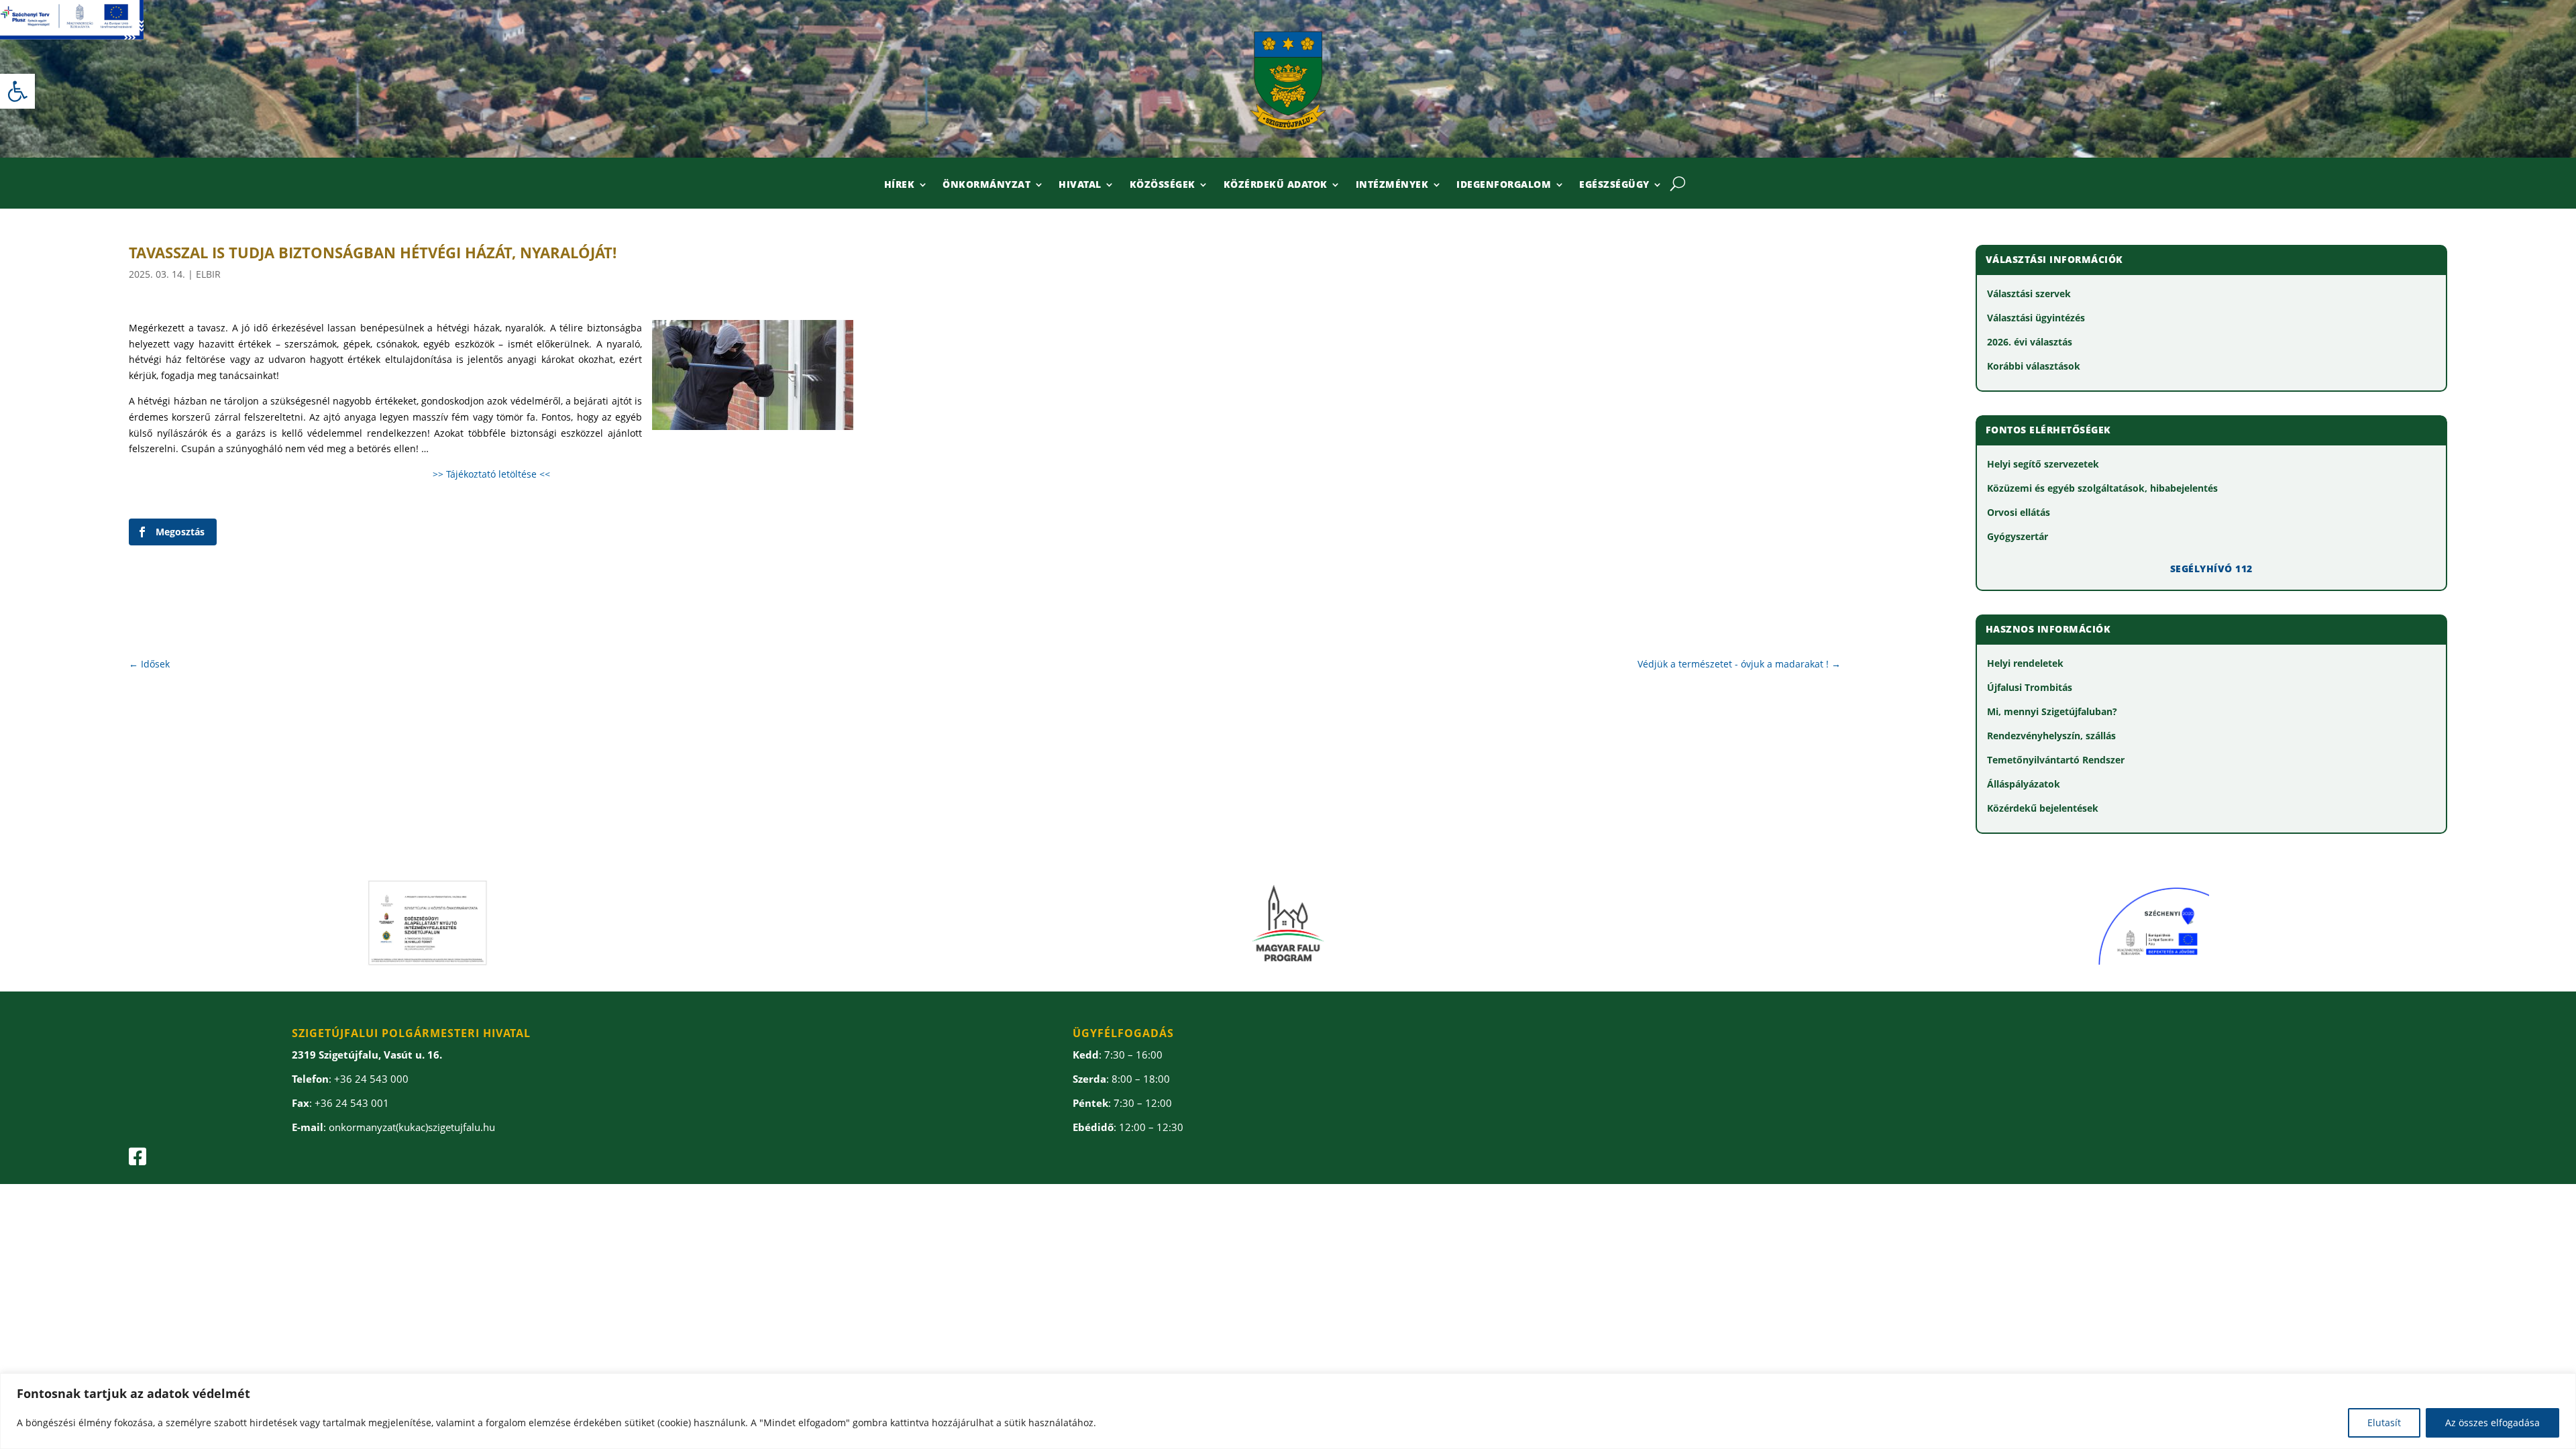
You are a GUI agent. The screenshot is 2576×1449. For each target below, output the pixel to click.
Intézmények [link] (1392, 185)
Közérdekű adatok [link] (1276, 185)
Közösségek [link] (1163, 185)
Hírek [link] (900, 185)
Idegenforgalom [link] (1504, 185)
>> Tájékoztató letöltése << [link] (491, 474)
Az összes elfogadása (2492, 1423)
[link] (17, 91)
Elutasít (2384, 1423)
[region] (1288, 1411)
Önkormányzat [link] (986, 185)
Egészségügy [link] (1614, 185)
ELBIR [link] (208, 274)
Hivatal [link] (1080, 185)
